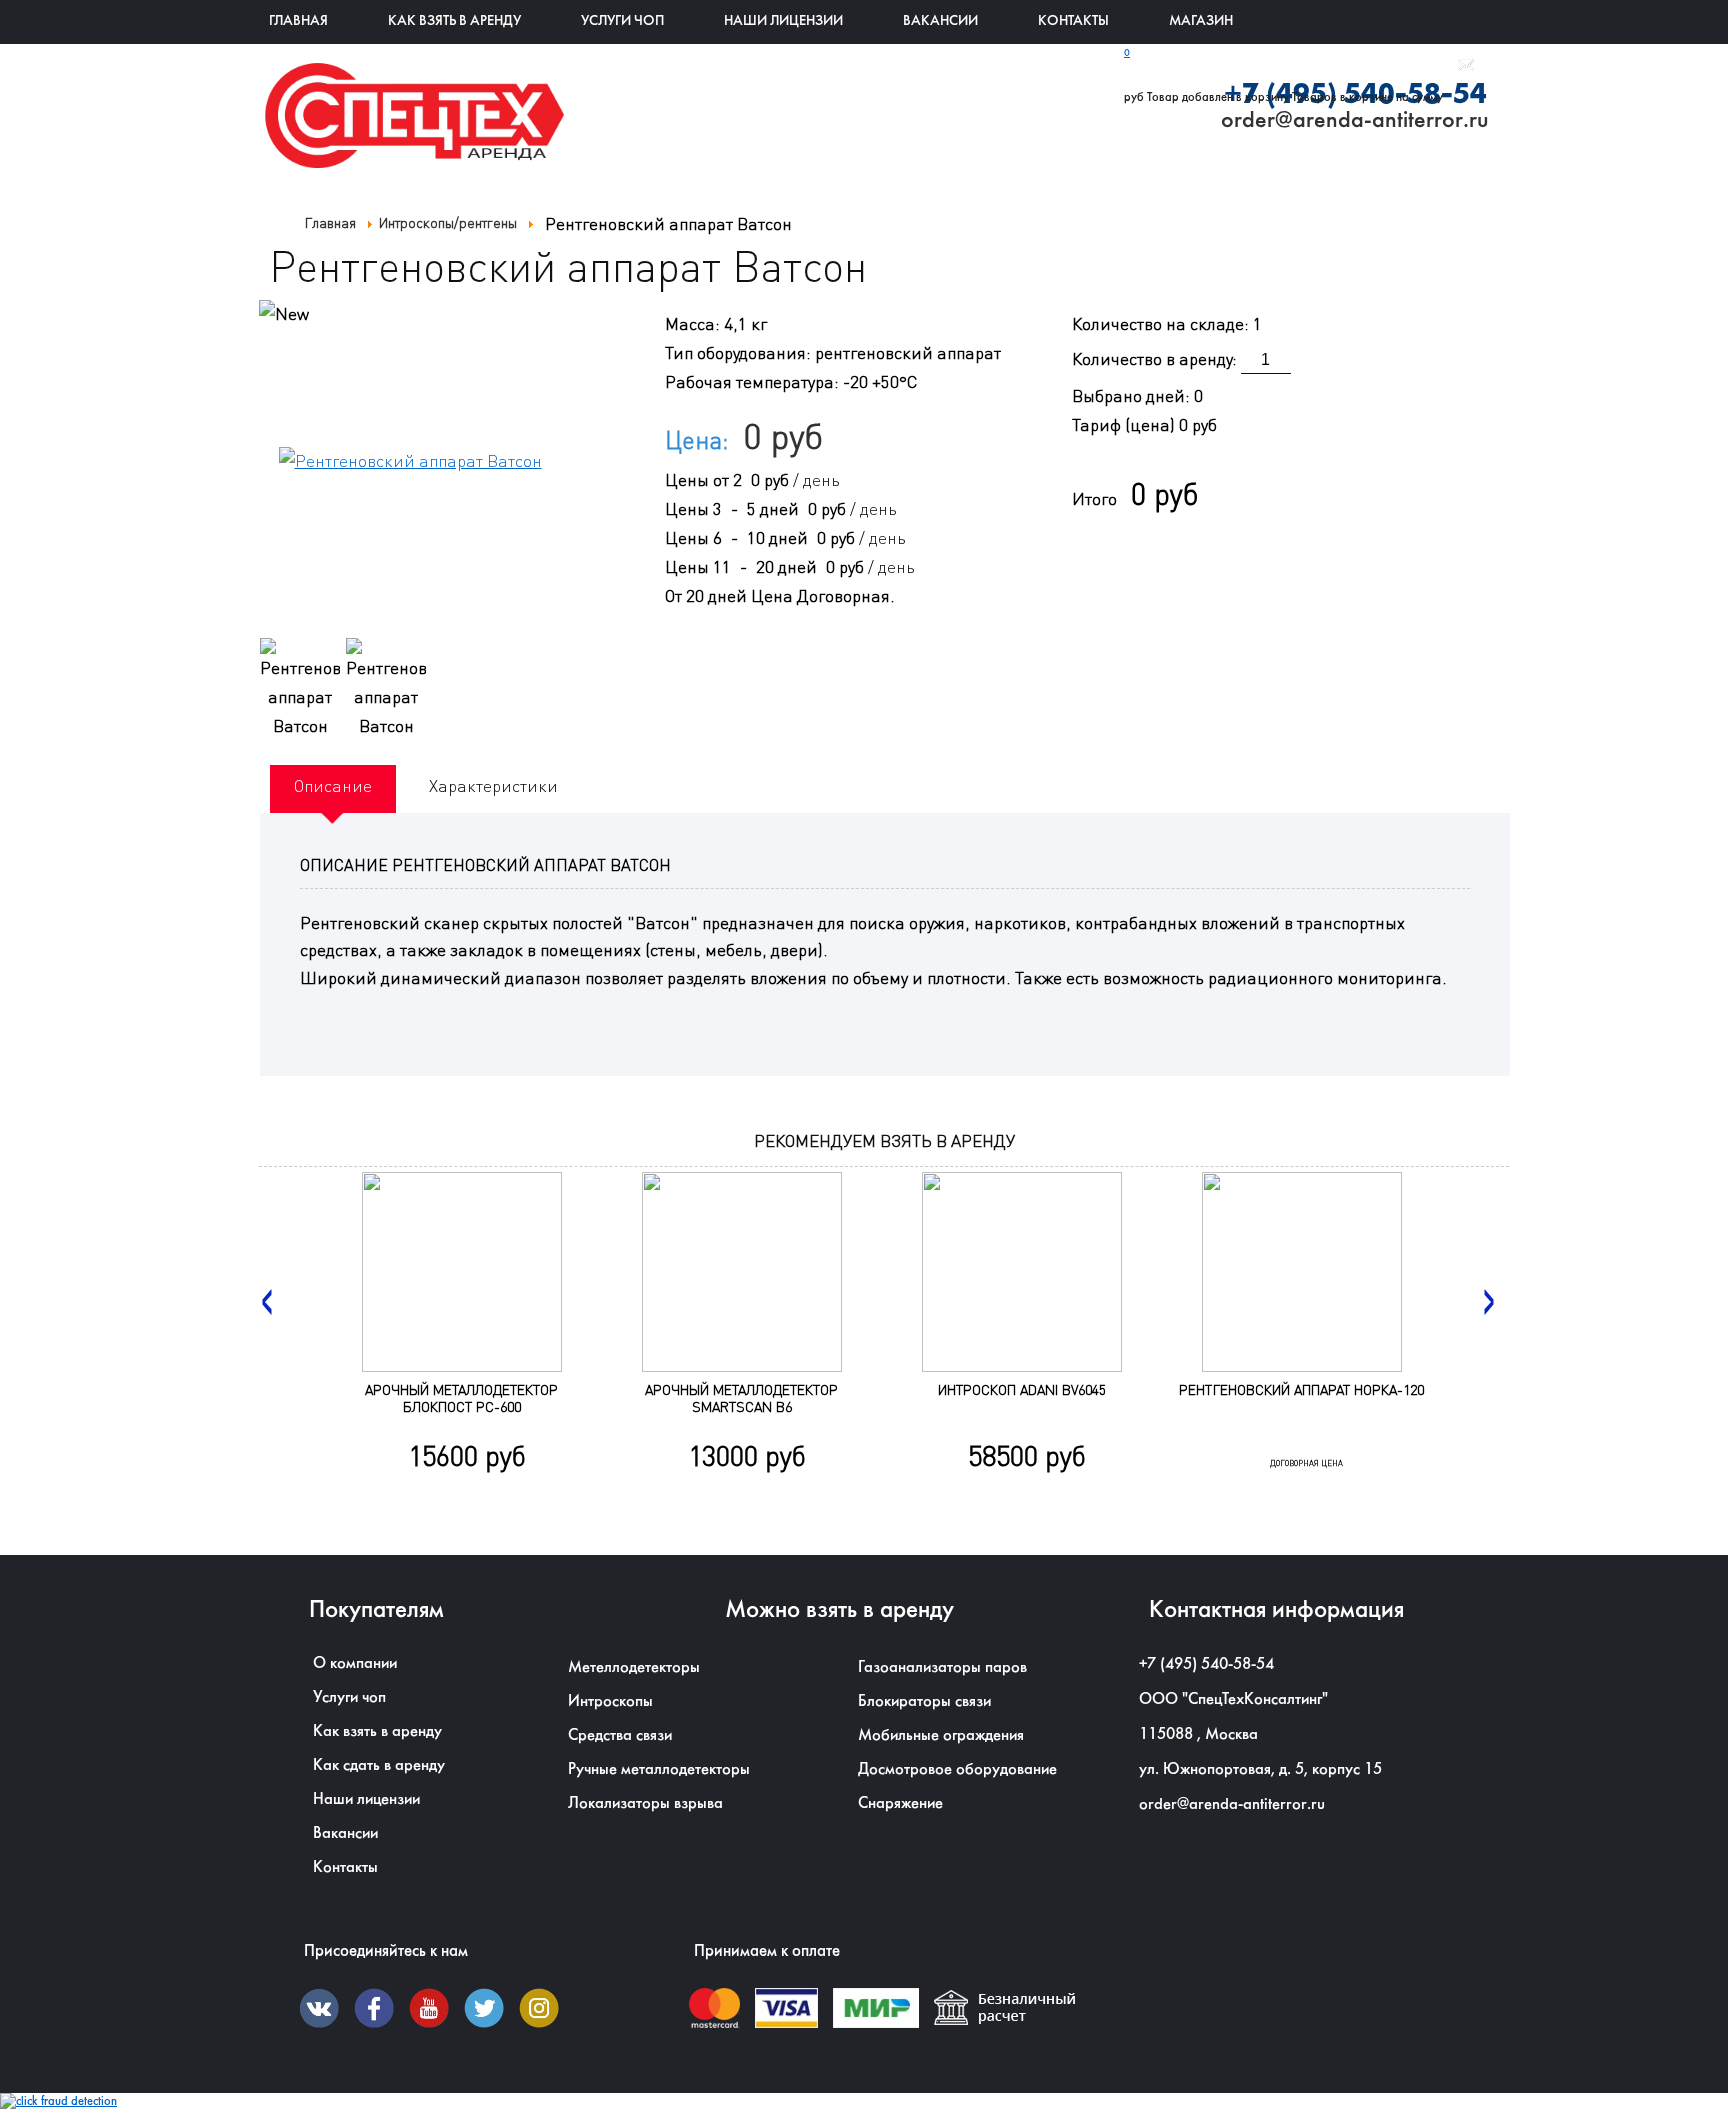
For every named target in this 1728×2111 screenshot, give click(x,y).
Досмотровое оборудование (957, 1769)
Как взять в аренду (454, 21)
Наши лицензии (783, 21)
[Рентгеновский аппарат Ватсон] (300, 689)
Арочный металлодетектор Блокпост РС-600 (461, 1398)
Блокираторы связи (924, 1701)
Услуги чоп (349, 1697)
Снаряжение (900, 1803)
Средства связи (620, 1735)
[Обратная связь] (1466, 68)
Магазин (1201, 21)
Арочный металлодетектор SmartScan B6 (741, 1398)
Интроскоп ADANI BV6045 (1022, 1389)
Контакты (1073, 21)
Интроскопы (610, 1701)
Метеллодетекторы (634, 1667)
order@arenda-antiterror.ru (1232, 1804)
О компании (355, 1663)
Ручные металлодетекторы (659, 1769)
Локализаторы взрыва (645, 1803)
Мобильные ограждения (941, 1735)
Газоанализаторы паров (942, 1667)
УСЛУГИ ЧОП (622, 21)
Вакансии (940, 21)
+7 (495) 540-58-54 (1206, 1664)
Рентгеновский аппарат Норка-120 (1301, 1389)
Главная (298, 21)
